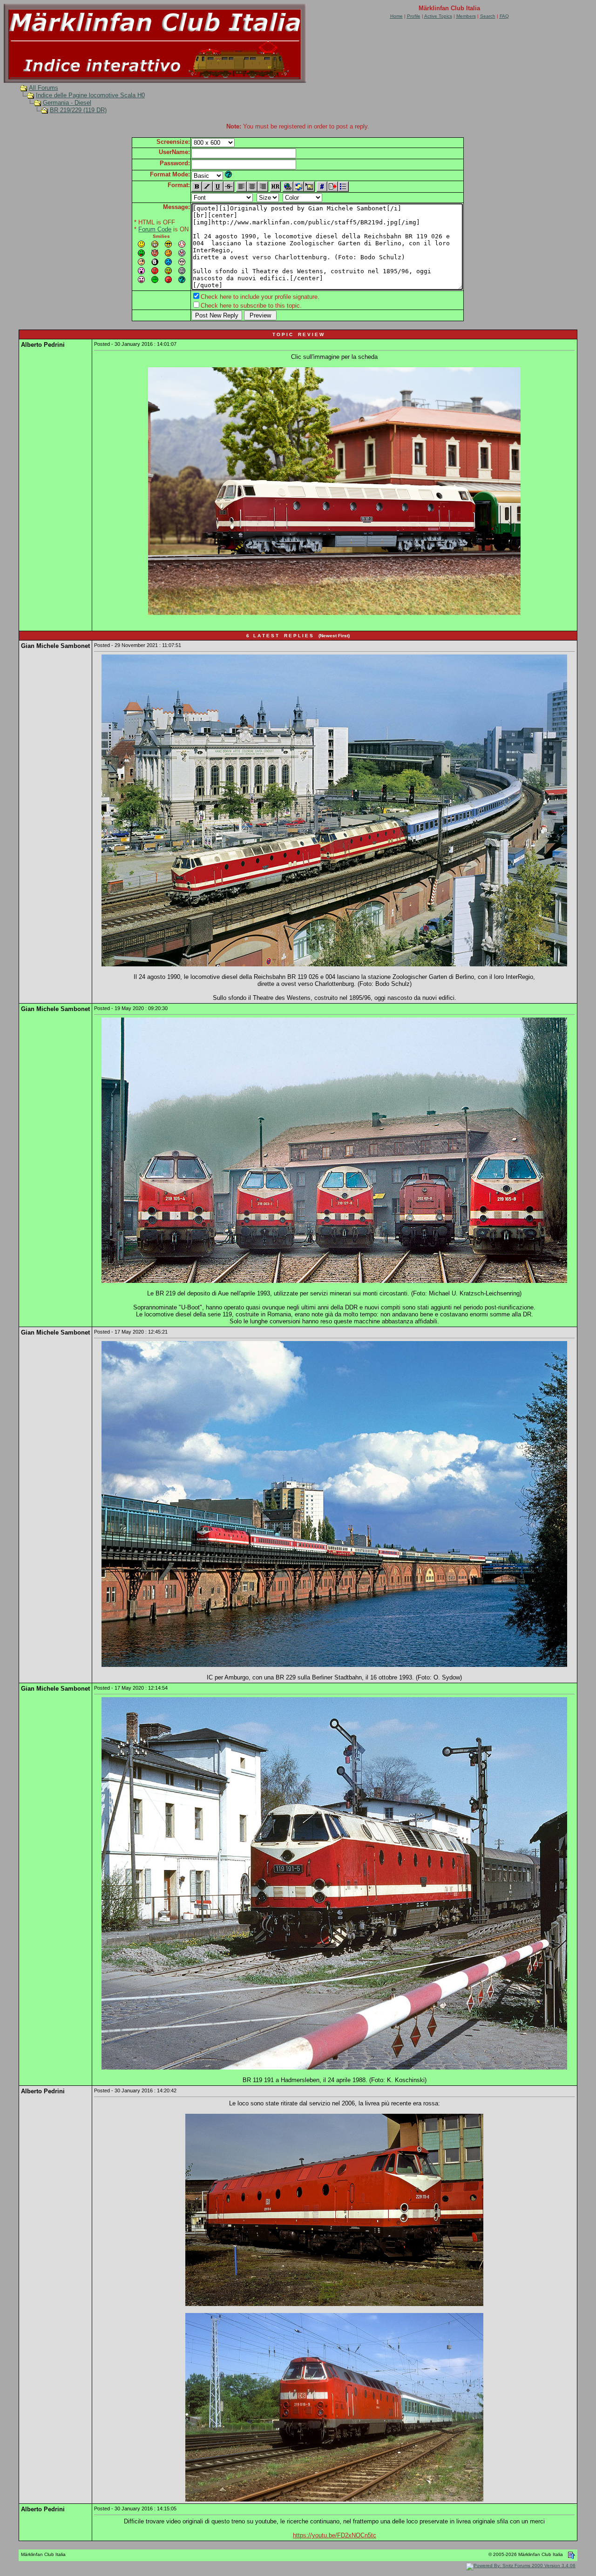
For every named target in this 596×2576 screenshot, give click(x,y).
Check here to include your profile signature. (260, 297)
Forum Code (155, 229)
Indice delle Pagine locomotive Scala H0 (90, 95)
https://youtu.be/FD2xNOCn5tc (335, 2535)
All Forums (44, 88)
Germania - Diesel (67, 103)
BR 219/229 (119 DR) (78, 110)
